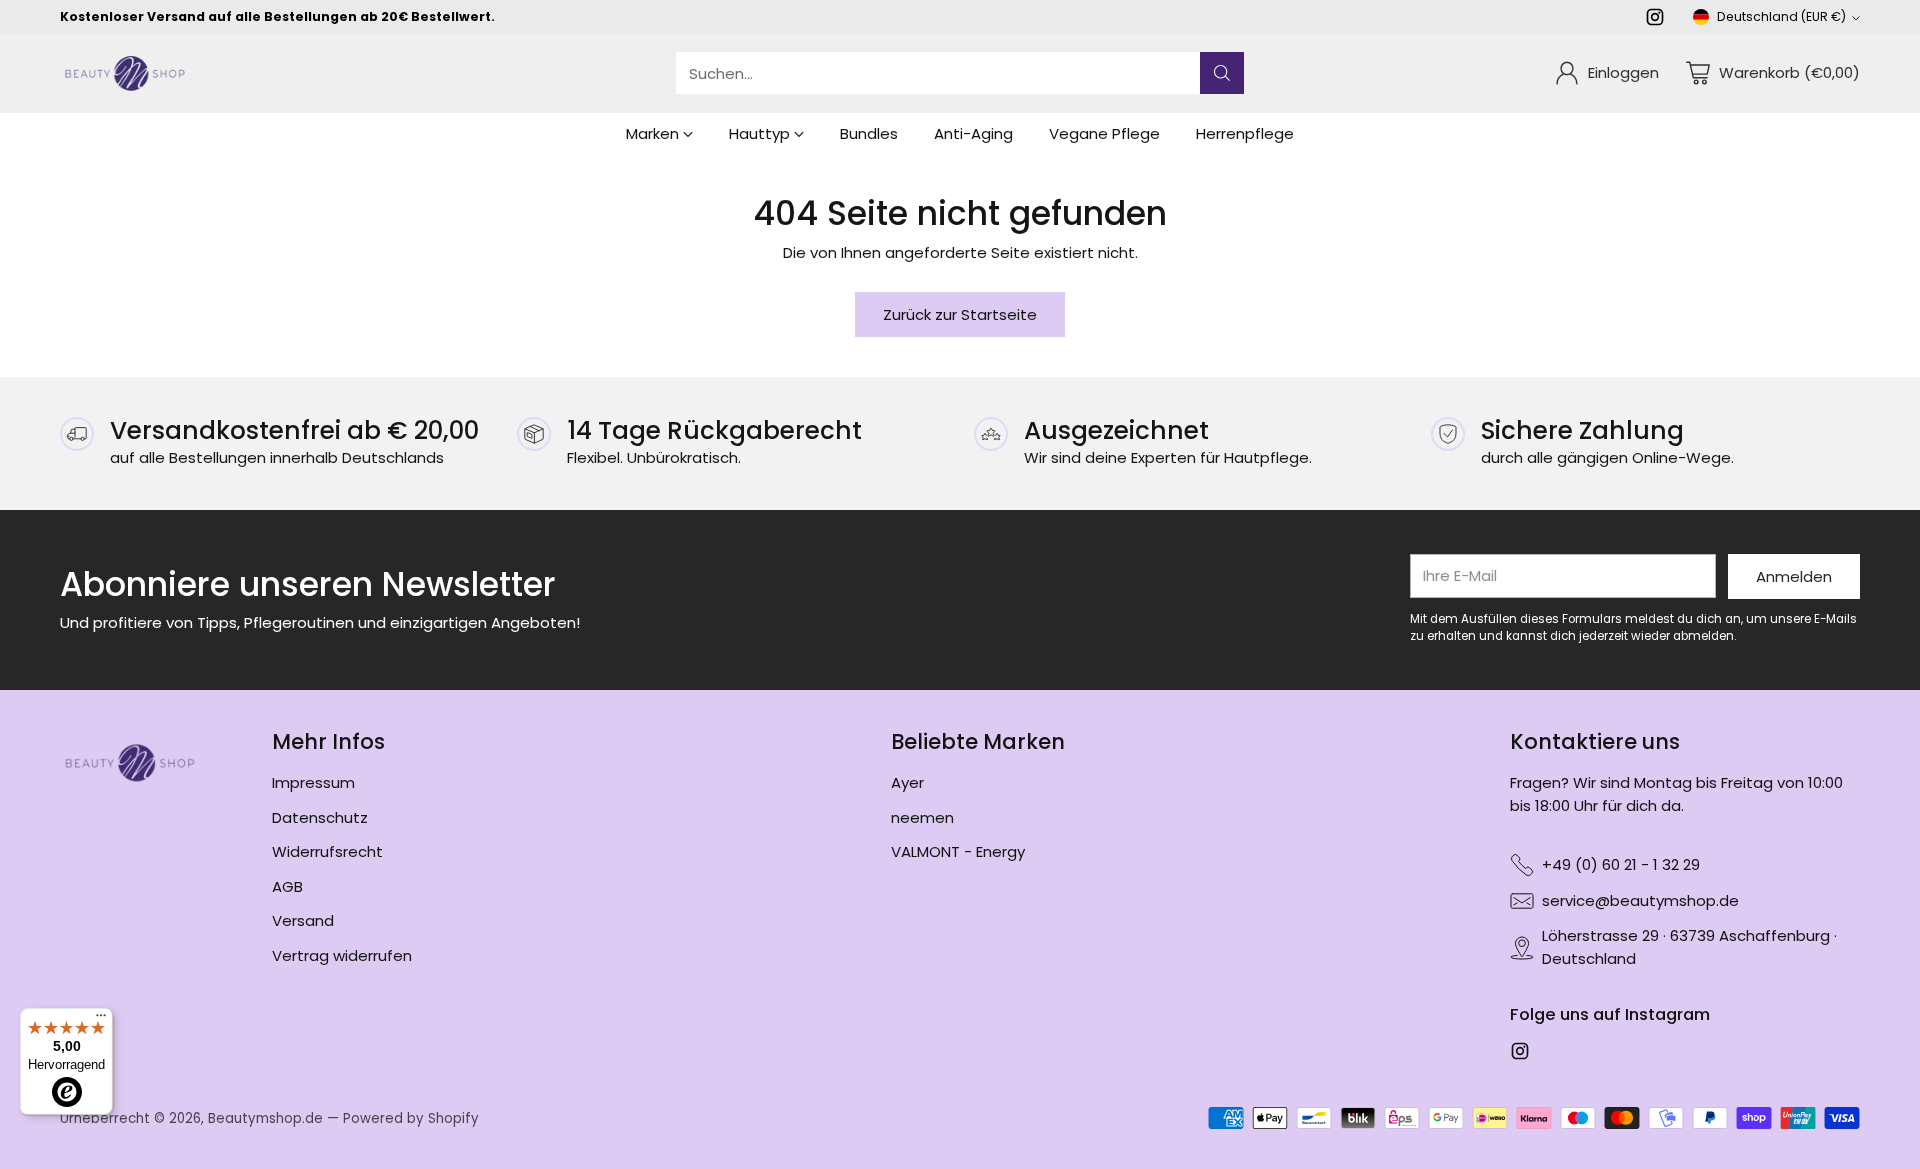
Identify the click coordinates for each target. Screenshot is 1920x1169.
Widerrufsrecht (327, 851)
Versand (303, 920)
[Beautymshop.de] (125, 73)
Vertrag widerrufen (342, 955)
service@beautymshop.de (1640, 900)
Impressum (313, 782)
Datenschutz (320, 817)
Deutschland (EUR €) (1781, 16)
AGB (287, 886)
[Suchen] (1222, 73)
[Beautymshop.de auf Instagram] (1655, 20)
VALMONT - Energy (958, 851)
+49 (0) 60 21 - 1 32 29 (1621, 864)
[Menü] (101, 1020)
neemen (922, 817)
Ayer (907, 782)
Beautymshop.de (265, 1118)
